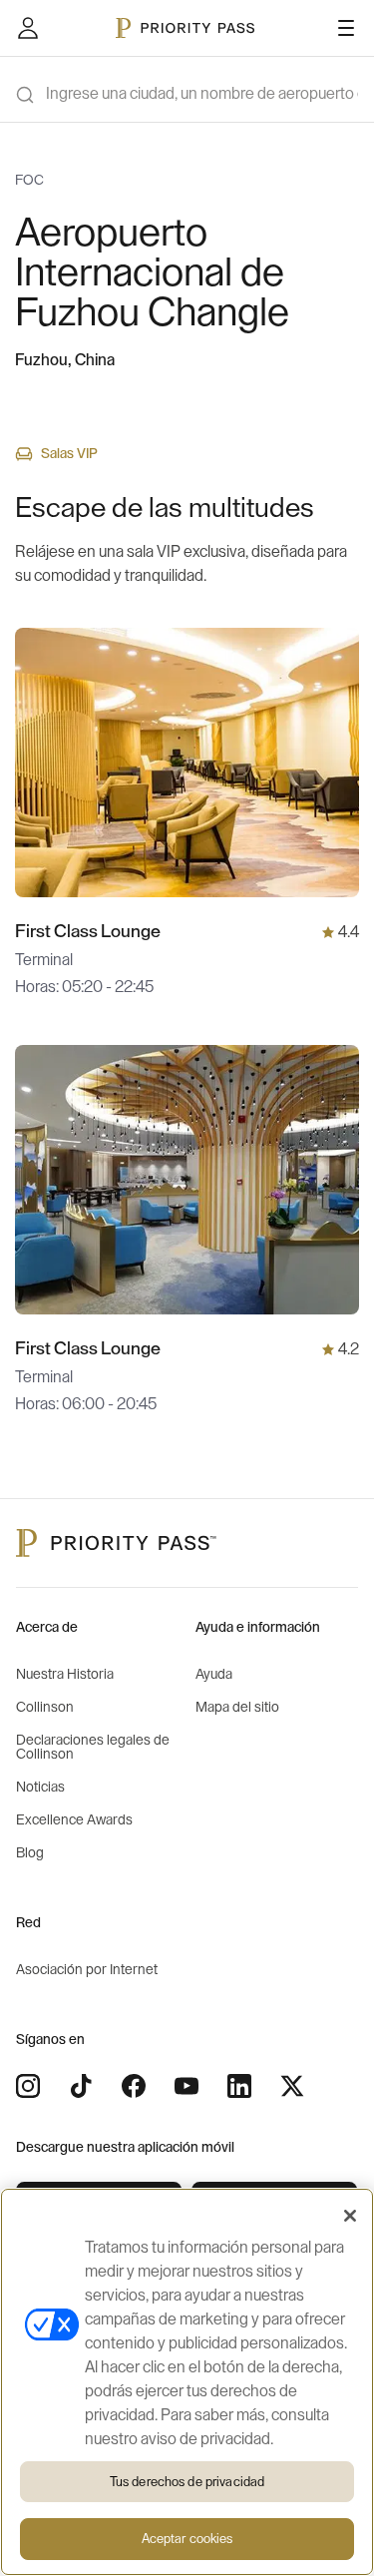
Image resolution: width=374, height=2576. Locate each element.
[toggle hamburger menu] (346, 28)
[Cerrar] (350, 2216)
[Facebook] (134, 2086)
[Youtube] (187, 2086)
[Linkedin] (239, 2086)
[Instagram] (28, 2086)
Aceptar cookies (187, 2539)
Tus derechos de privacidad (187, 2482)
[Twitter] (292, 2086)
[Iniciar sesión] (28, 28)
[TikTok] (81, 2086)
